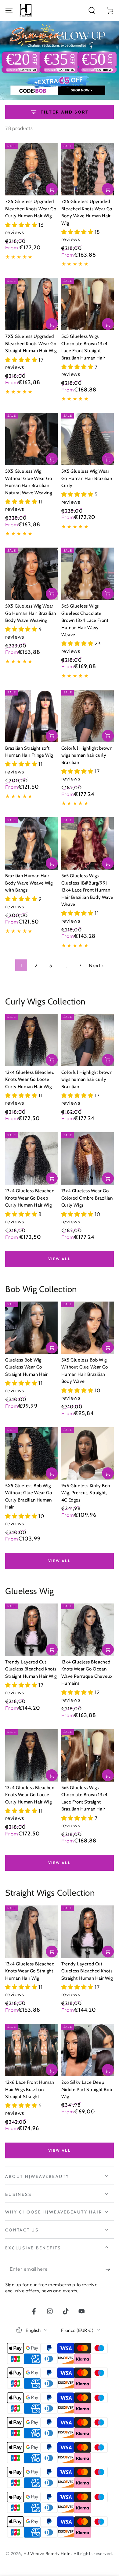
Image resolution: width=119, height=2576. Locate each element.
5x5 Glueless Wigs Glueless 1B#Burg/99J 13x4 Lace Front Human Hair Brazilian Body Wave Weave (87, 890)
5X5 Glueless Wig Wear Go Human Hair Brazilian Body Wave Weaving (31, 613)
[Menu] (9, 10)
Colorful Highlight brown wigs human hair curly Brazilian (87, 755)
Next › (96, 965)
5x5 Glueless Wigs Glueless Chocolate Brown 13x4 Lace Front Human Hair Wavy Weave (85, 620)
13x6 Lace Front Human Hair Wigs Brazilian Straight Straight (30, 2089)
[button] (92, 10)
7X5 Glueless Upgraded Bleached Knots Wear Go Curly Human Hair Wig (31, 209)
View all (60, 1259)
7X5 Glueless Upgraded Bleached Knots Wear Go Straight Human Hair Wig (31, 343)
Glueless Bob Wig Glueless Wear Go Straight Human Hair (26, 1367)
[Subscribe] (110, 2269)
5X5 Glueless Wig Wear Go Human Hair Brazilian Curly (87, 478)
